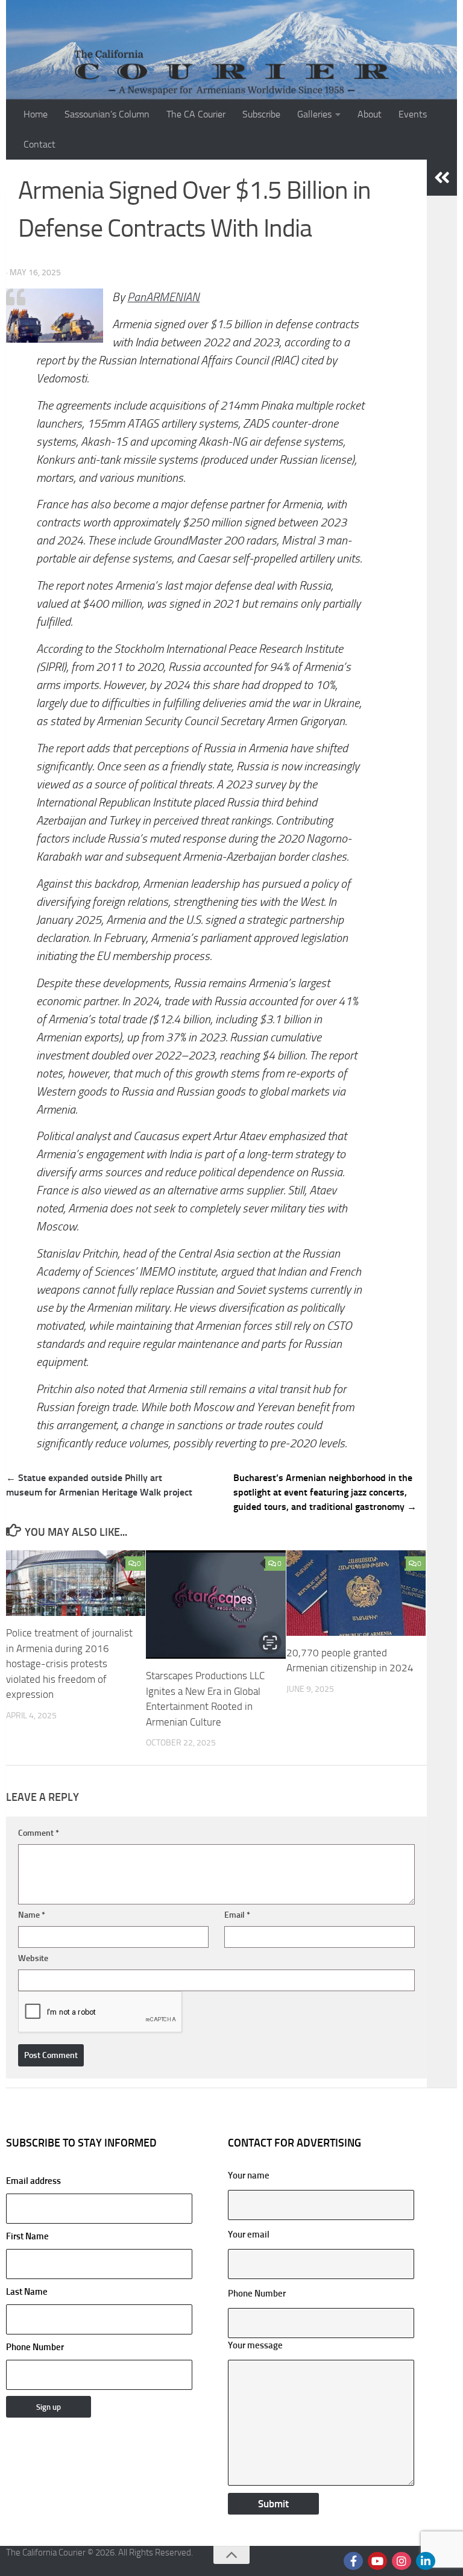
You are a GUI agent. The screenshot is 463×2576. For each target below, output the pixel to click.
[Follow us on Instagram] (402, 2561)
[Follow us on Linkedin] (426, 2561)
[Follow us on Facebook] (353, 2561)
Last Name (27, 2292)
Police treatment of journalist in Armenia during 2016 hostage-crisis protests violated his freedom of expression (69, 1664)
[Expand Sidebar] (442, 178)
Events (413, 114)
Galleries (314, 114)
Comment (39, 1833)
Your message (255, 2345)
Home (36, 114)
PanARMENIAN (163, 297)
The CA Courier (196, 114)
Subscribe (261, 114)
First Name (27, 2236)
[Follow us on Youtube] (377, 2561)
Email (237, 1915)
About (370, 114)
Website (33, 1958)
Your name (249, 2175)
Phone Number (35, 2347)
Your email (249, 2235)
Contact (39, 144)
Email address (33, 2181)
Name (32, 1915)
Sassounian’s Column (107, 114)
